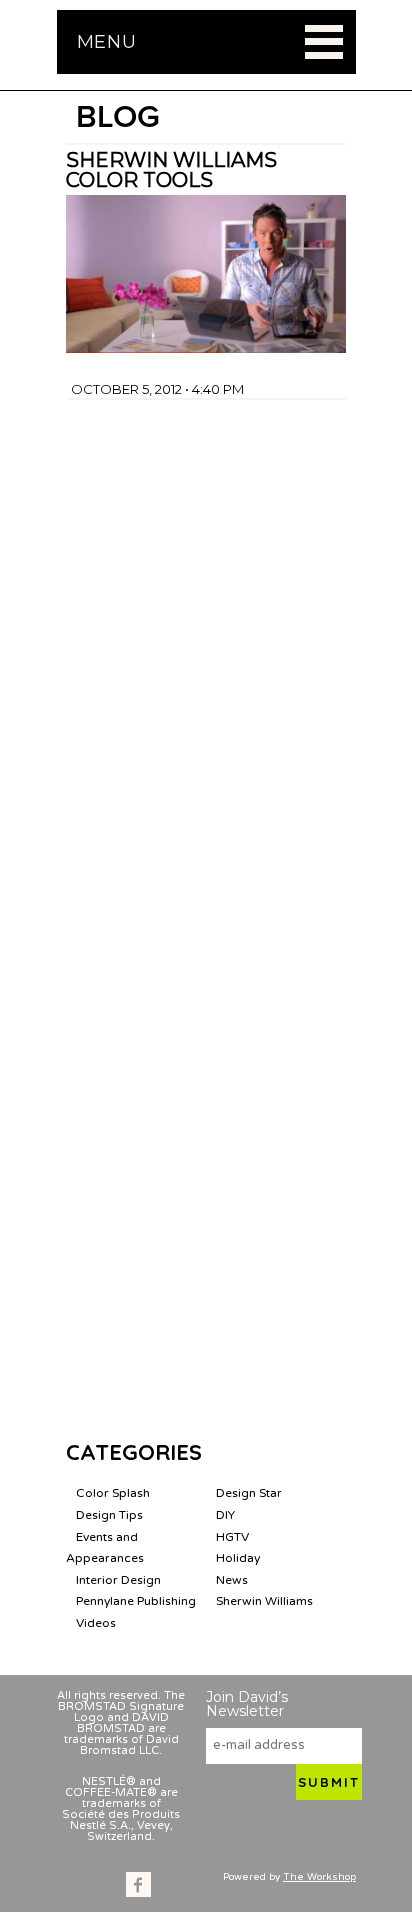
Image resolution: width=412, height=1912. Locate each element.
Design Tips (109, 1515)
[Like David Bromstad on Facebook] (138, 1884)
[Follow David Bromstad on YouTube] (266, 1884)
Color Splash (113, 1493)
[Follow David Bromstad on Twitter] (170, 1884)
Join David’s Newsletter (247, 1704)
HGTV (232, 1537)
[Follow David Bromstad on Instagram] (202, 1884)
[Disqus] (206, 650)
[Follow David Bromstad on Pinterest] (234, 1884)
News (232, 1580)
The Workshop (319, 1877)
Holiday (238, 1558)
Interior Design (118, 1580)
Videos (96, 1623)
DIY (225, 1515)
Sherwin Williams (264, 1601)
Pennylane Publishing (136, 1601)
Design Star (249, 1493)
